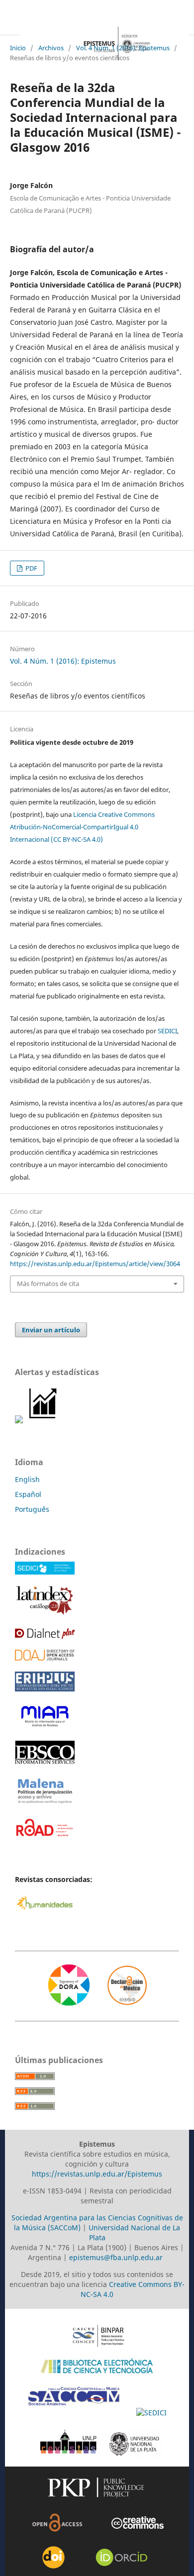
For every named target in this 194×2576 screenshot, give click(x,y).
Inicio (18, 48)
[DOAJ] (45, 1658)
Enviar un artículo (51, 1330)
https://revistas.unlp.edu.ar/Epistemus (97, 2174)
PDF (31, 568)
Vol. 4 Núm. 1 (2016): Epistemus (123, 48)
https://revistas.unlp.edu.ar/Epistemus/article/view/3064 (95, 1264)
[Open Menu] (10, 25)
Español (28, 1494)
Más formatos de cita (48, 1284)
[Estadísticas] (44, 1421)
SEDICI (167, 1031)
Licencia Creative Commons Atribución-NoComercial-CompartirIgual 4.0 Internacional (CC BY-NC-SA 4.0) (82, 827)
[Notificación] (19, 1421)
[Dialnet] (45, 1636)
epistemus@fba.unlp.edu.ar (116, 2257)
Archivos (51, 48)
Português (32, 1509)
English (27, 1479)
